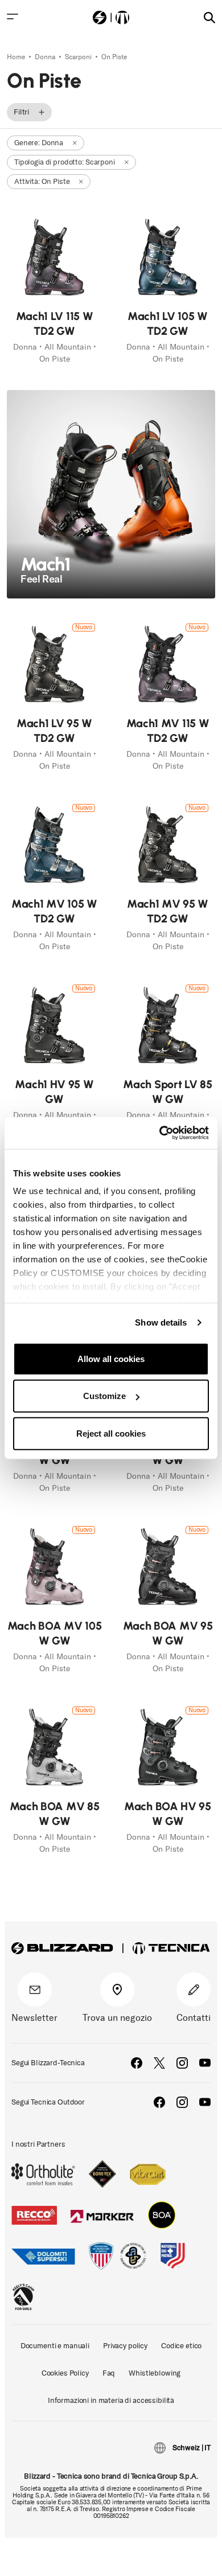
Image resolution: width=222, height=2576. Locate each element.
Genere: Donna (39, 143)
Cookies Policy (65, 2373)
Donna (46, 57)
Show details (161, 1322)
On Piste (114, 57)
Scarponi (79, 57)
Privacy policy (125, 2346)
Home (17, 57)
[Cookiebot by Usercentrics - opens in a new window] (160, 1133)
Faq (109, 2373)
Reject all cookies (111, 1433)
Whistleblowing (155, 2373)
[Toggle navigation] (13, 17)
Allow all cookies (111, 1358)
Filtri (21, 112)
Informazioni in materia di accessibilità (111, 2400)
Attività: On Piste (42, 181)
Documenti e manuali (55, 2346)
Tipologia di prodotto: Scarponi (65, 162)
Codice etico (181, 2346)
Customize (104, 1396)
